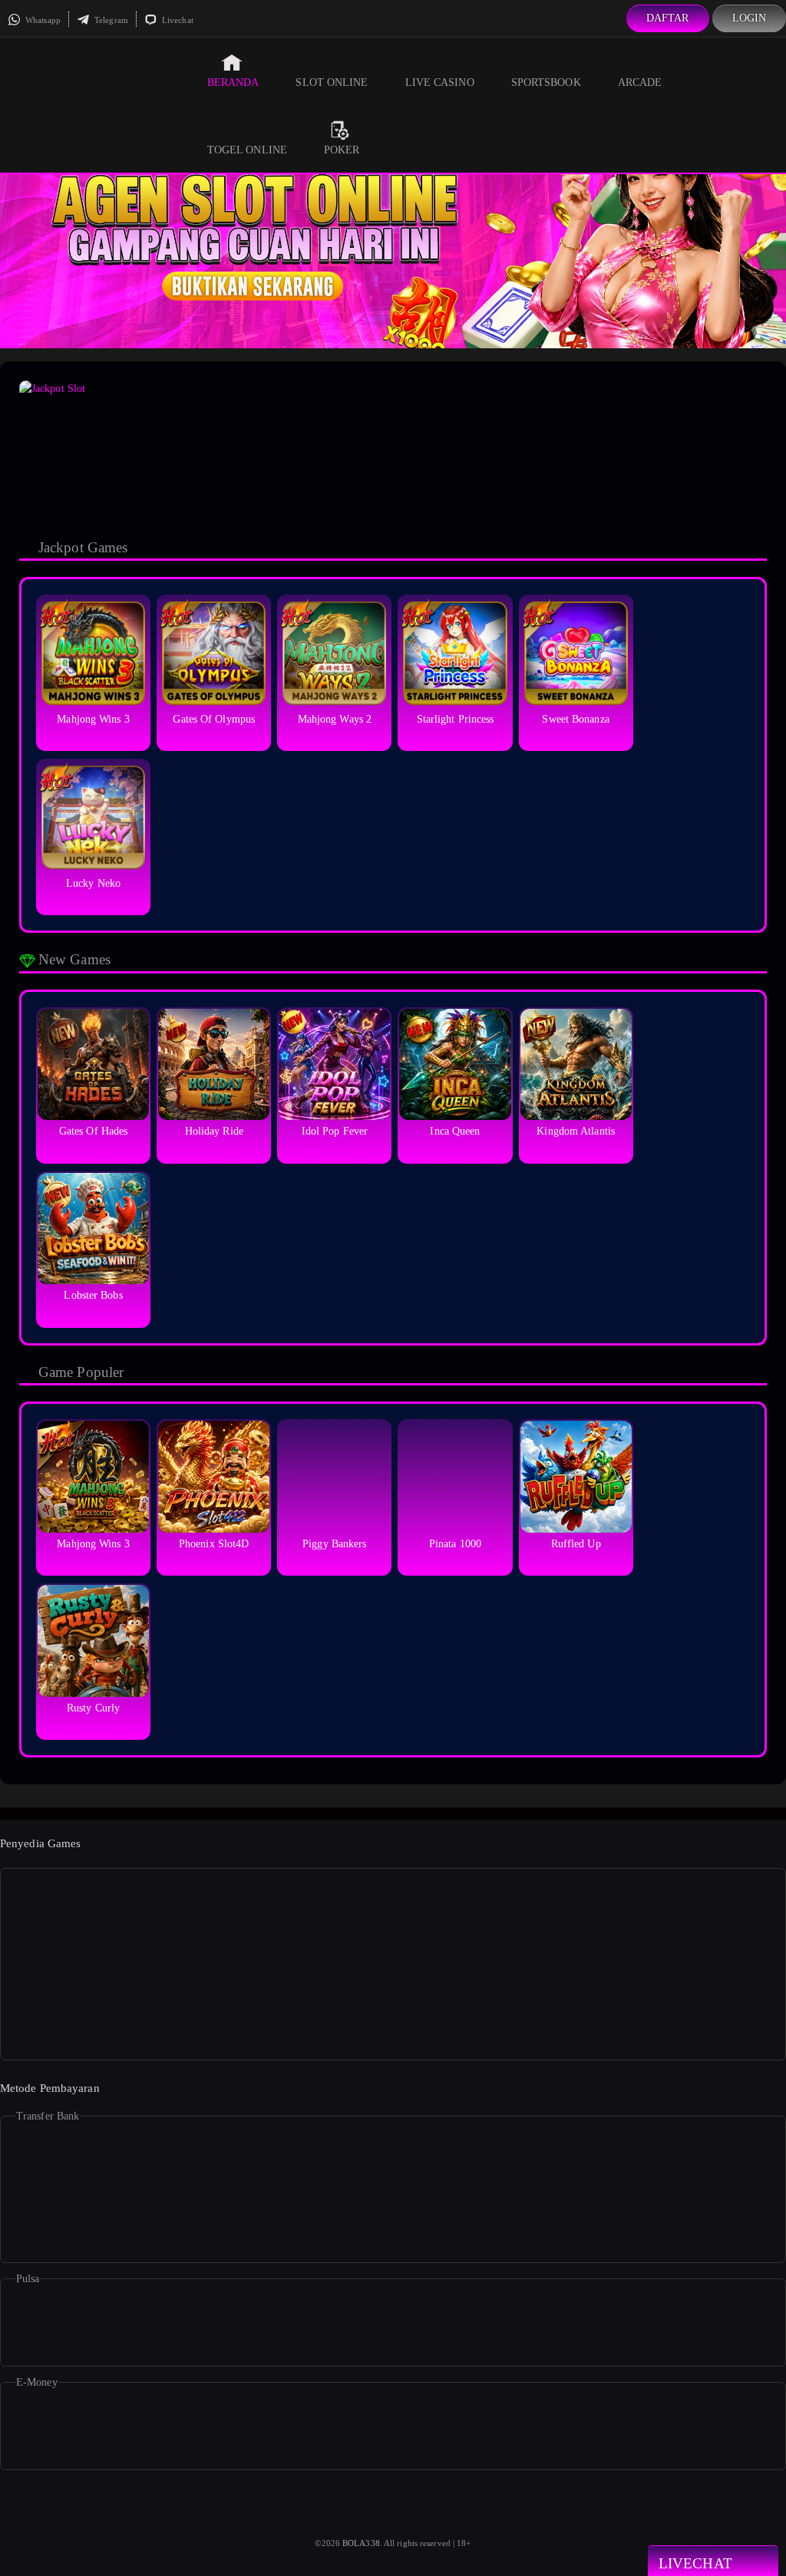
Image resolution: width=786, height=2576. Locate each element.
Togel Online (247, 150)
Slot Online (332, 82)
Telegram (110, 20)
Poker (342, 150)
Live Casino (440, 82)
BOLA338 (361, 2543)
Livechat (177, 20)
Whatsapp (42, 20)
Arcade (640, 82)
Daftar (668, 18)
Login (750, 18)
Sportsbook (546, 82)
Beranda (233, 82)
